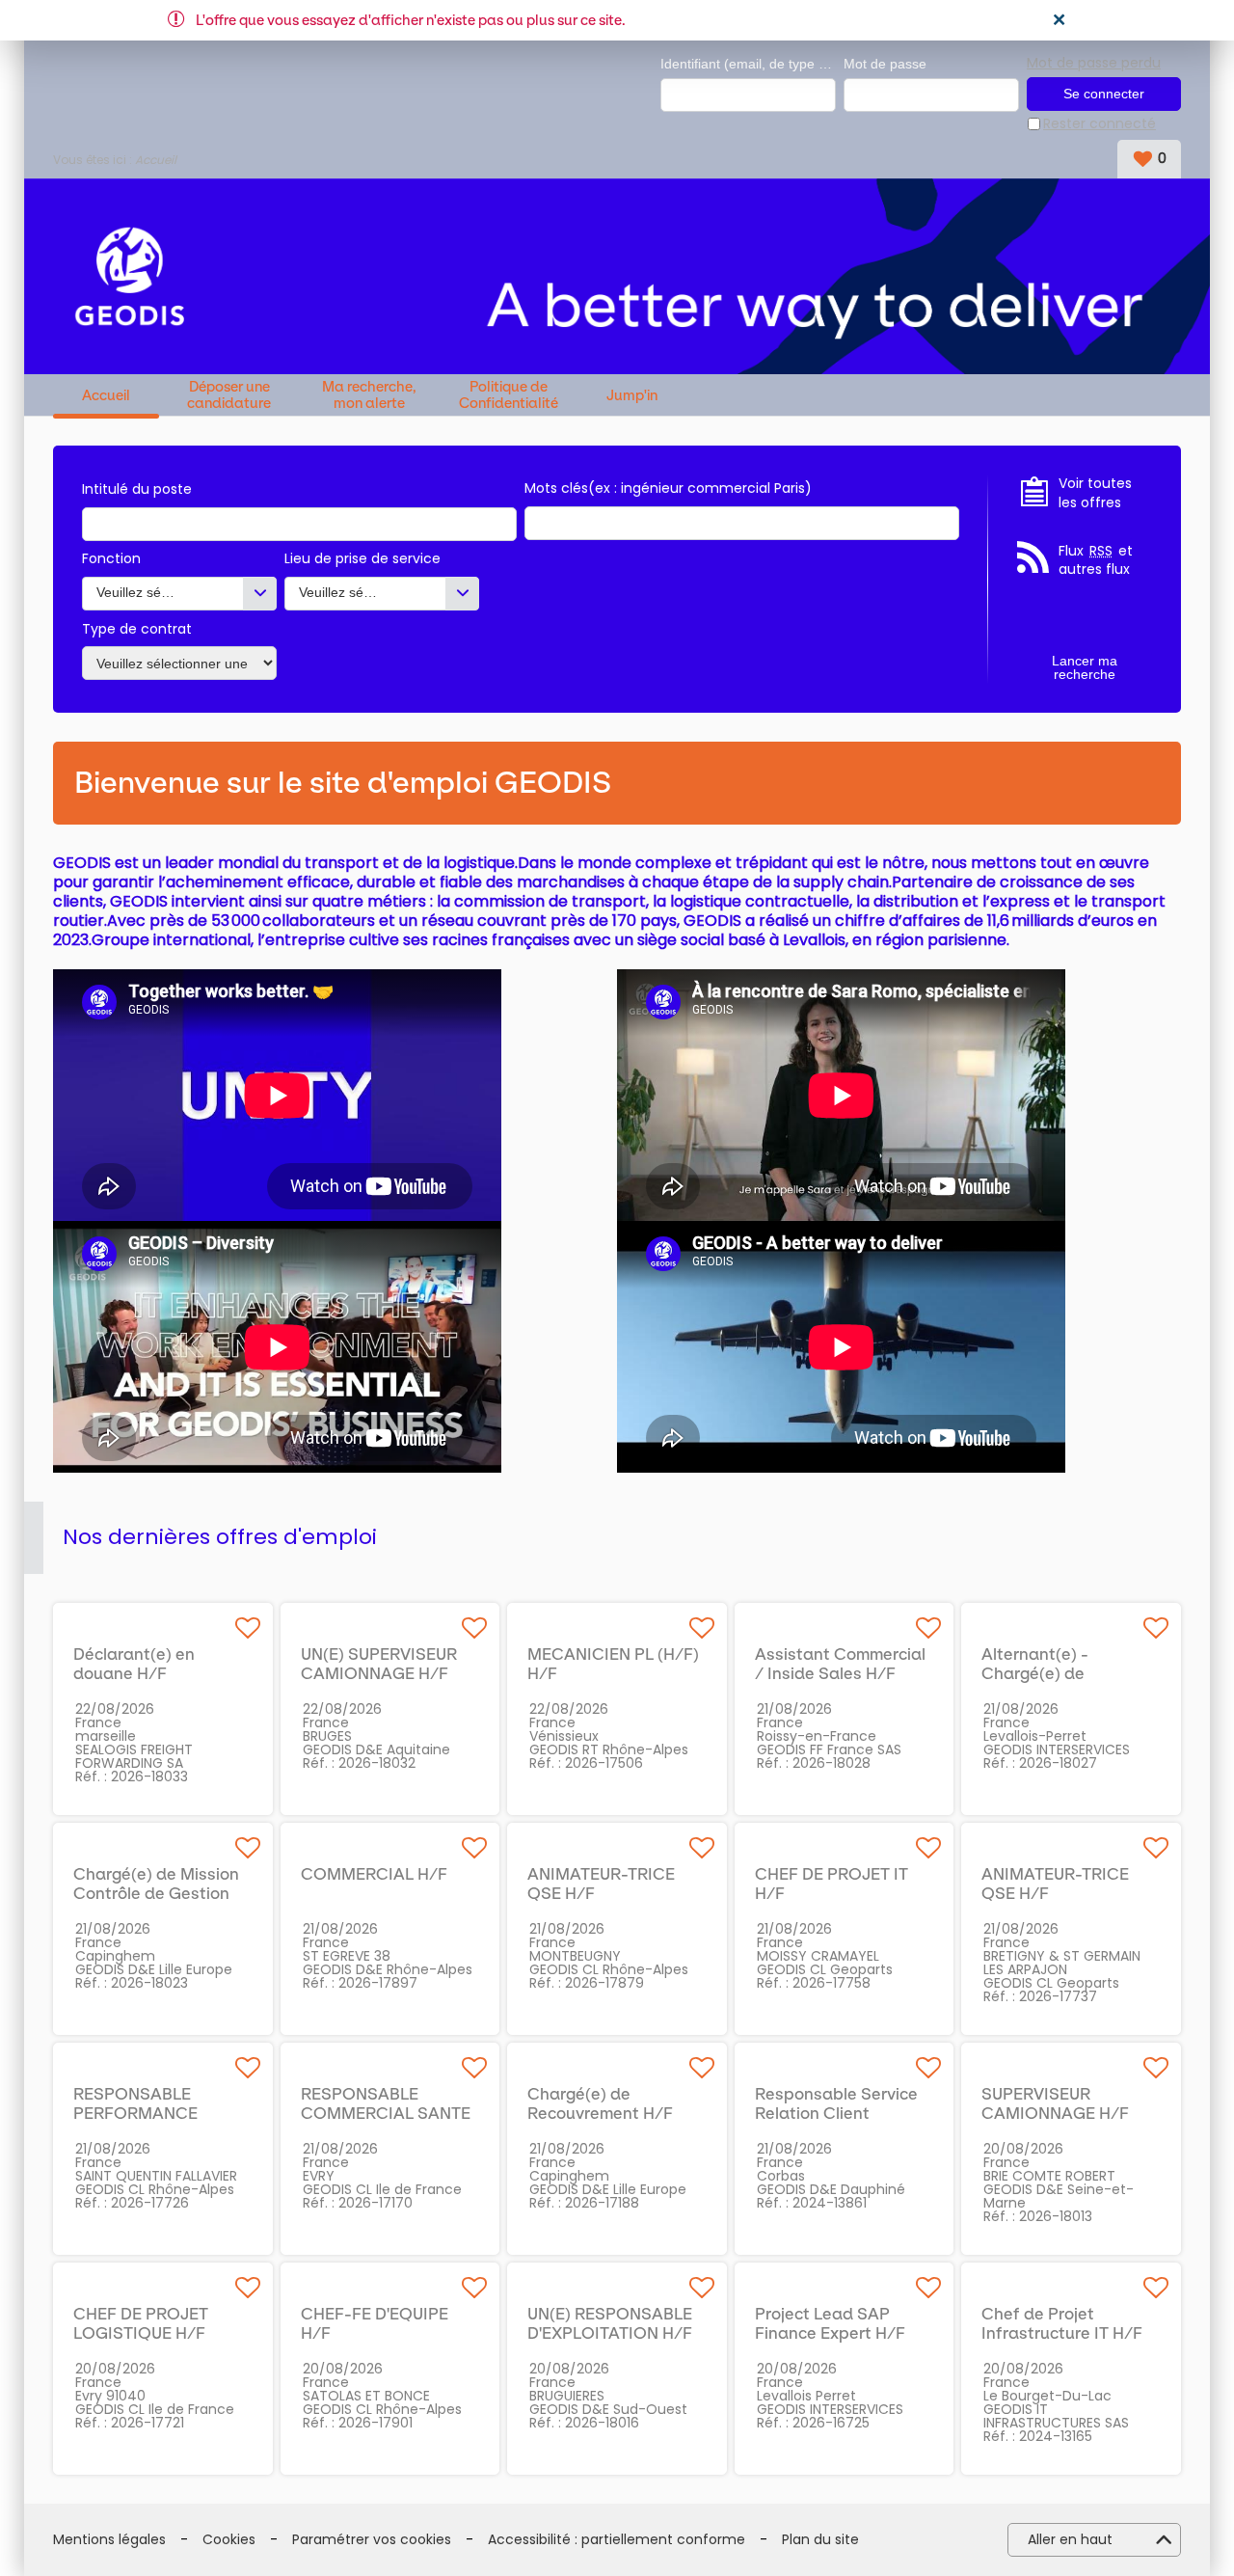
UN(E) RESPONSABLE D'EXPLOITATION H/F (610, 2323)
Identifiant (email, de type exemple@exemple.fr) (748, 64)
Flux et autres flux (1096, 561)
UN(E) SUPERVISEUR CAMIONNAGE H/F (379, 1664)
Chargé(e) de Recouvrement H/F (600, 2103)
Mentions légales (109, 2540)
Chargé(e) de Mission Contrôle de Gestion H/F (156, 1893)
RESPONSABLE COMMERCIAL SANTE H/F (386, 2113)
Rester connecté (1100, 124)
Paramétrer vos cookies (372, 2540)
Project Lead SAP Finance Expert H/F (830, 2323)
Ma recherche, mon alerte (369, 395)
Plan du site (820, 2540)
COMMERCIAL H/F (374, 1874)
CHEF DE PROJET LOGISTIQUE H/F (141, 2323)
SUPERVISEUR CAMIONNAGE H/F (1055, 2103)
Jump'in (632, 396)
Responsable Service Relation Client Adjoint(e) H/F (836, 2113)
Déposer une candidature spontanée (229, 395)
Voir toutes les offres (1095, 493)
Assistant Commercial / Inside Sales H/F (840, 1664)
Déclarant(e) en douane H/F (134, 1664)
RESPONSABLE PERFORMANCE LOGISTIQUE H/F (139, 2113)
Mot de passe (885, 64)
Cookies (229, 2540)
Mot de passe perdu (1094, 63)
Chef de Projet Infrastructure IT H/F (1062, 2323)
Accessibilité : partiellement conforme (617, 2540)
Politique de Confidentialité (509, 395)
